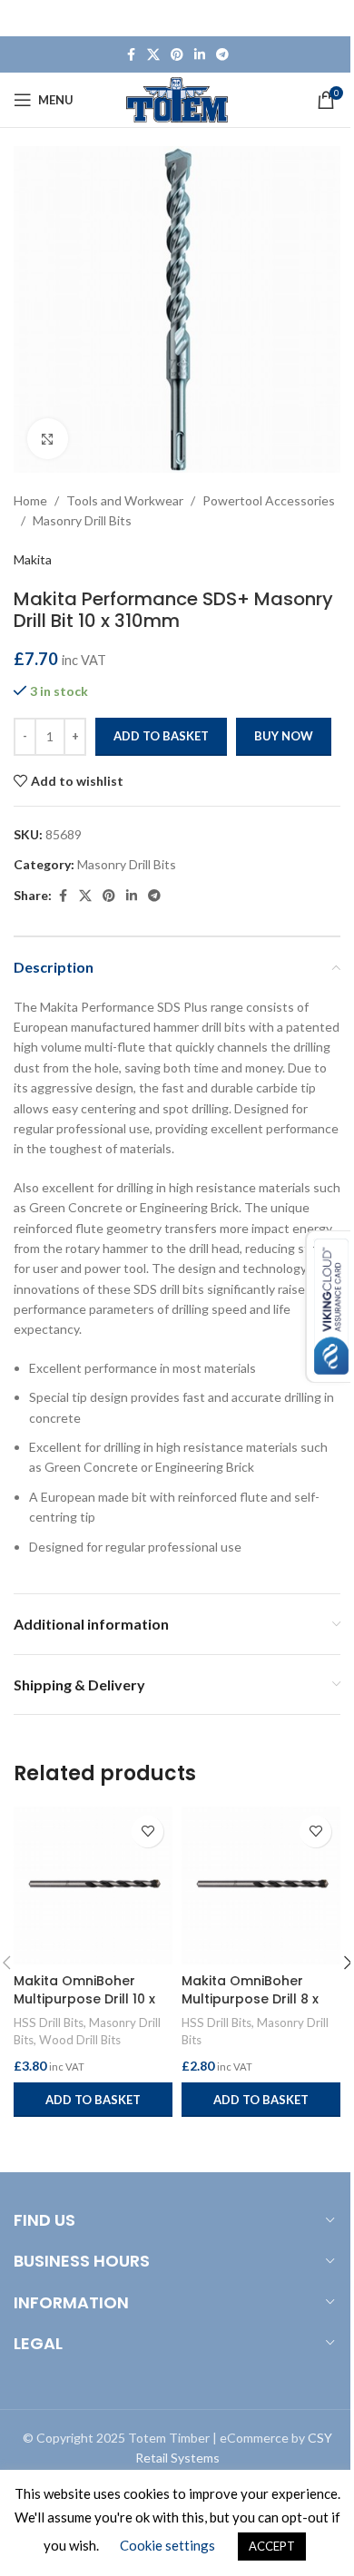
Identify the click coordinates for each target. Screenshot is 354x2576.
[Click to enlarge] (48, 439)
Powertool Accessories (269, 500)
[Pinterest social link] (177, 55)
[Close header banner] (331, 18)
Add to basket (161, 736)
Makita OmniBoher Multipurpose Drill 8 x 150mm (250, 1998)
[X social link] (153, 55)
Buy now (284, 736)
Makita (33, 559)
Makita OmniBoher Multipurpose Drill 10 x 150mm (84, 1998)
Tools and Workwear (125, 500)
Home (30, 500)
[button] (93, 2100)
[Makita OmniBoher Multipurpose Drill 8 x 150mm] (261, 1885)
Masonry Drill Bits (82, 520)
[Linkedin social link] (200, 55)
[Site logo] (177, 98)
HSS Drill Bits (49, 2023)
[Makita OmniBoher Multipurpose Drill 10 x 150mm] (93, 1885)
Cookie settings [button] (167, 2545)
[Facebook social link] (131, 55)
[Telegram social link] (222, 55)
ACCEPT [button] (272, 2546)
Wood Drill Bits (80, 2040)
